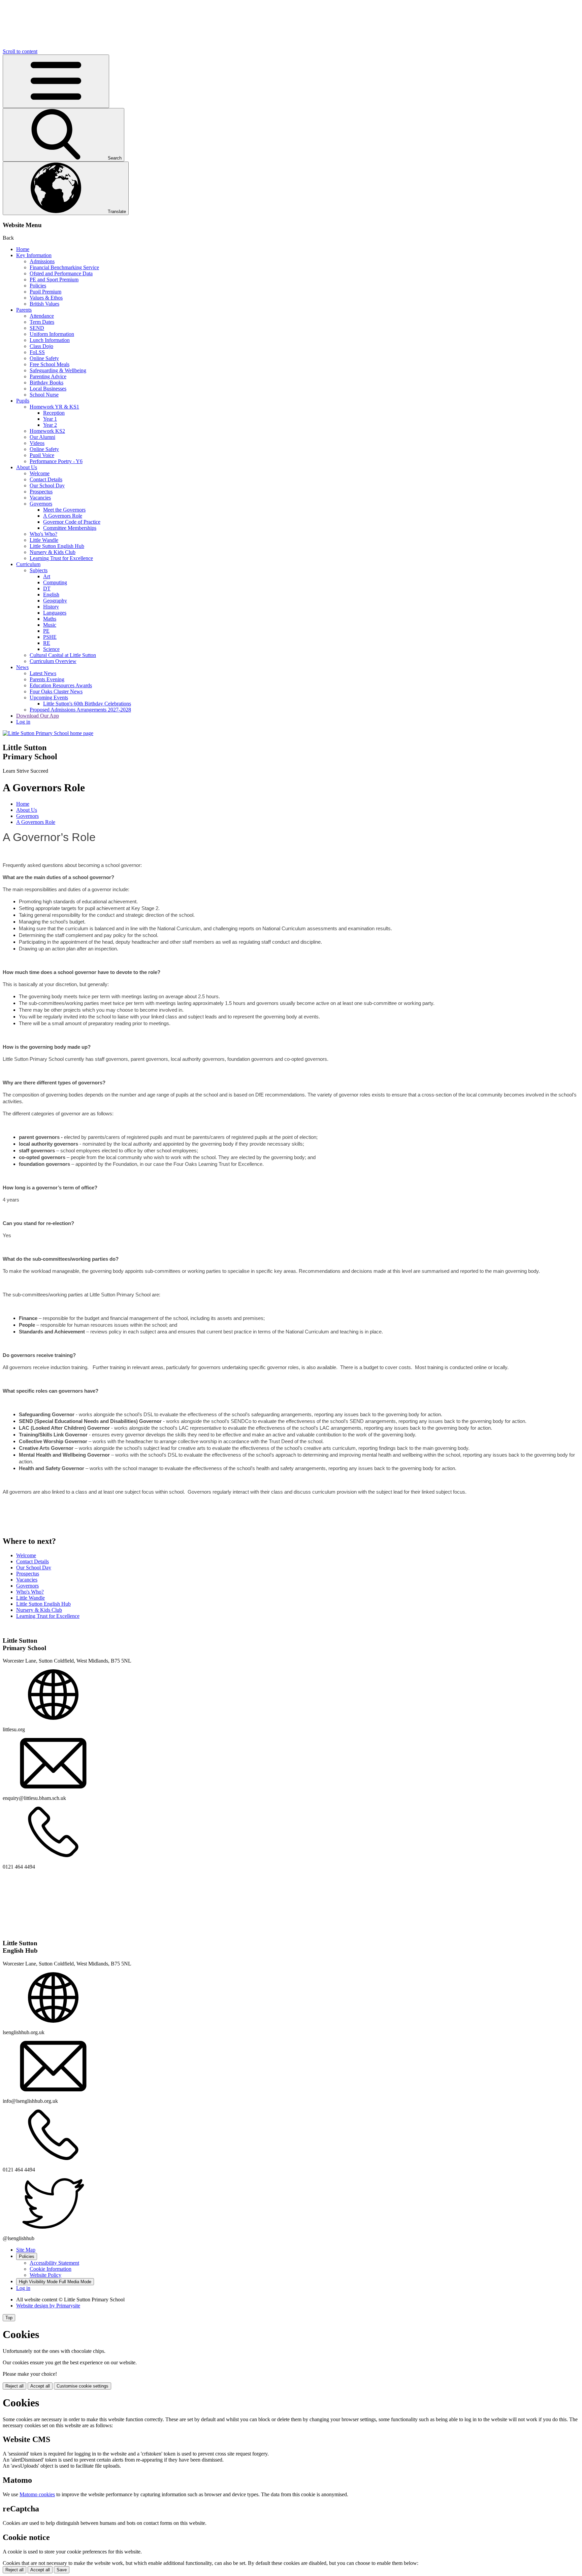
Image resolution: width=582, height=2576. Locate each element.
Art (47, 576)
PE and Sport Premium (54, 280)
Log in (23, 722)
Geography (55, 601)
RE (47, 643)
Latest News (43, 673)
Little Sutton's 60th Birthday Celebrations (87, 704)
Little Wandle (44, 540)
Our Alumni (42, 437)
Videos (37, 443)
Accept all (40, 2386)
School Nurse (44, 395)
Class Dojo (41, 346)
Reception (54, 413)
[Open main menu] (56, 81)
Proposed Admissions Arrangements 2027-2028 (80, 710)
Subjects (39, 570)
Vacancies (40, 498)
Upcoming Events (49, 698)
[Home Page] (48, 733)
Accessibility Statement (54, 2263)
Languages (55, 613)
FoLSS (37, 352)
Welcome (40, 473)
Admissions (42, 261)
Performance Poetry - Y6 (56, 461)
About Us (27, 467)
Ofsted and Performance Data (61, 273)
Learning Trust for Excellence (61, 558)
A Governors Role (63, 516)
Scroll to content (20, 51)
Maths (50, 619)
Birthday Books (46, 382)
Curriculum (28, 564)
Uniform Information (52, 334)
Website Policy (45, 2275)
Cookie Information (51, 2269)
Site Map (26, 2250)
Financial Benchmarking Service (64, 267)
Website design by (48, 2306)
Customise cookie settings (83, 2386)
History (51, 607)
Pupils (23, 401)
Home (23, 249)
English (51, 595)
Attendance (42, 316)
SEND (37, 328)
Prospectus (41, 492)
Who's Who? (43, 534)
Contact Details (46, 479)
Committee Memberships (70, 528)
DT (47, 588)
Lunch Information (50, 340)
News (22, 667)
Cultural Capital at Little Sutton (63, 655)
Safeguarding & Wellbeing (58, 370)
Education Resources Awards (61, 685)
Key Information (34, 255)
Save (62, 2570)
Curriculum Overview (53, 661)
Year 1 (50, 419)
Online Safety (44, 358)
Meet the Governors (64, 510)
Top (9, 2318)
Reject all (14, 2386)
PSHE (50, 637)
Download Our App (38, 716)
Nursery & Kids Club (53, 552)
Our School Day (47, 485)
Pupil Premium (45, 292)
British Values (44, 304)
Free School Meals (50, 364)
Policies (38, 286)
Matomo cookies (37, 2494)
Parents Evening (47, 679)
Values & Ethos (46, 298)
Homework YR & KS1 (54, 407)
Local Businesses (48, 389)
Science (51, 649)
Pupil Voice (42, 455)
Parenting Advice (48, 376)
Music (50, 625)
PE (46, 631)
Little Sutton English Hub (57, 546)
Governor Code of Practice (72, 522)
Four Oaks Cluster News (56, 691)
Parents (24, 310)
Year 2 (50, 425)
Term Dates (42, 322)
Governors (41, 504)
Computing (55, 582)
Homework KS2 (47, 431)
